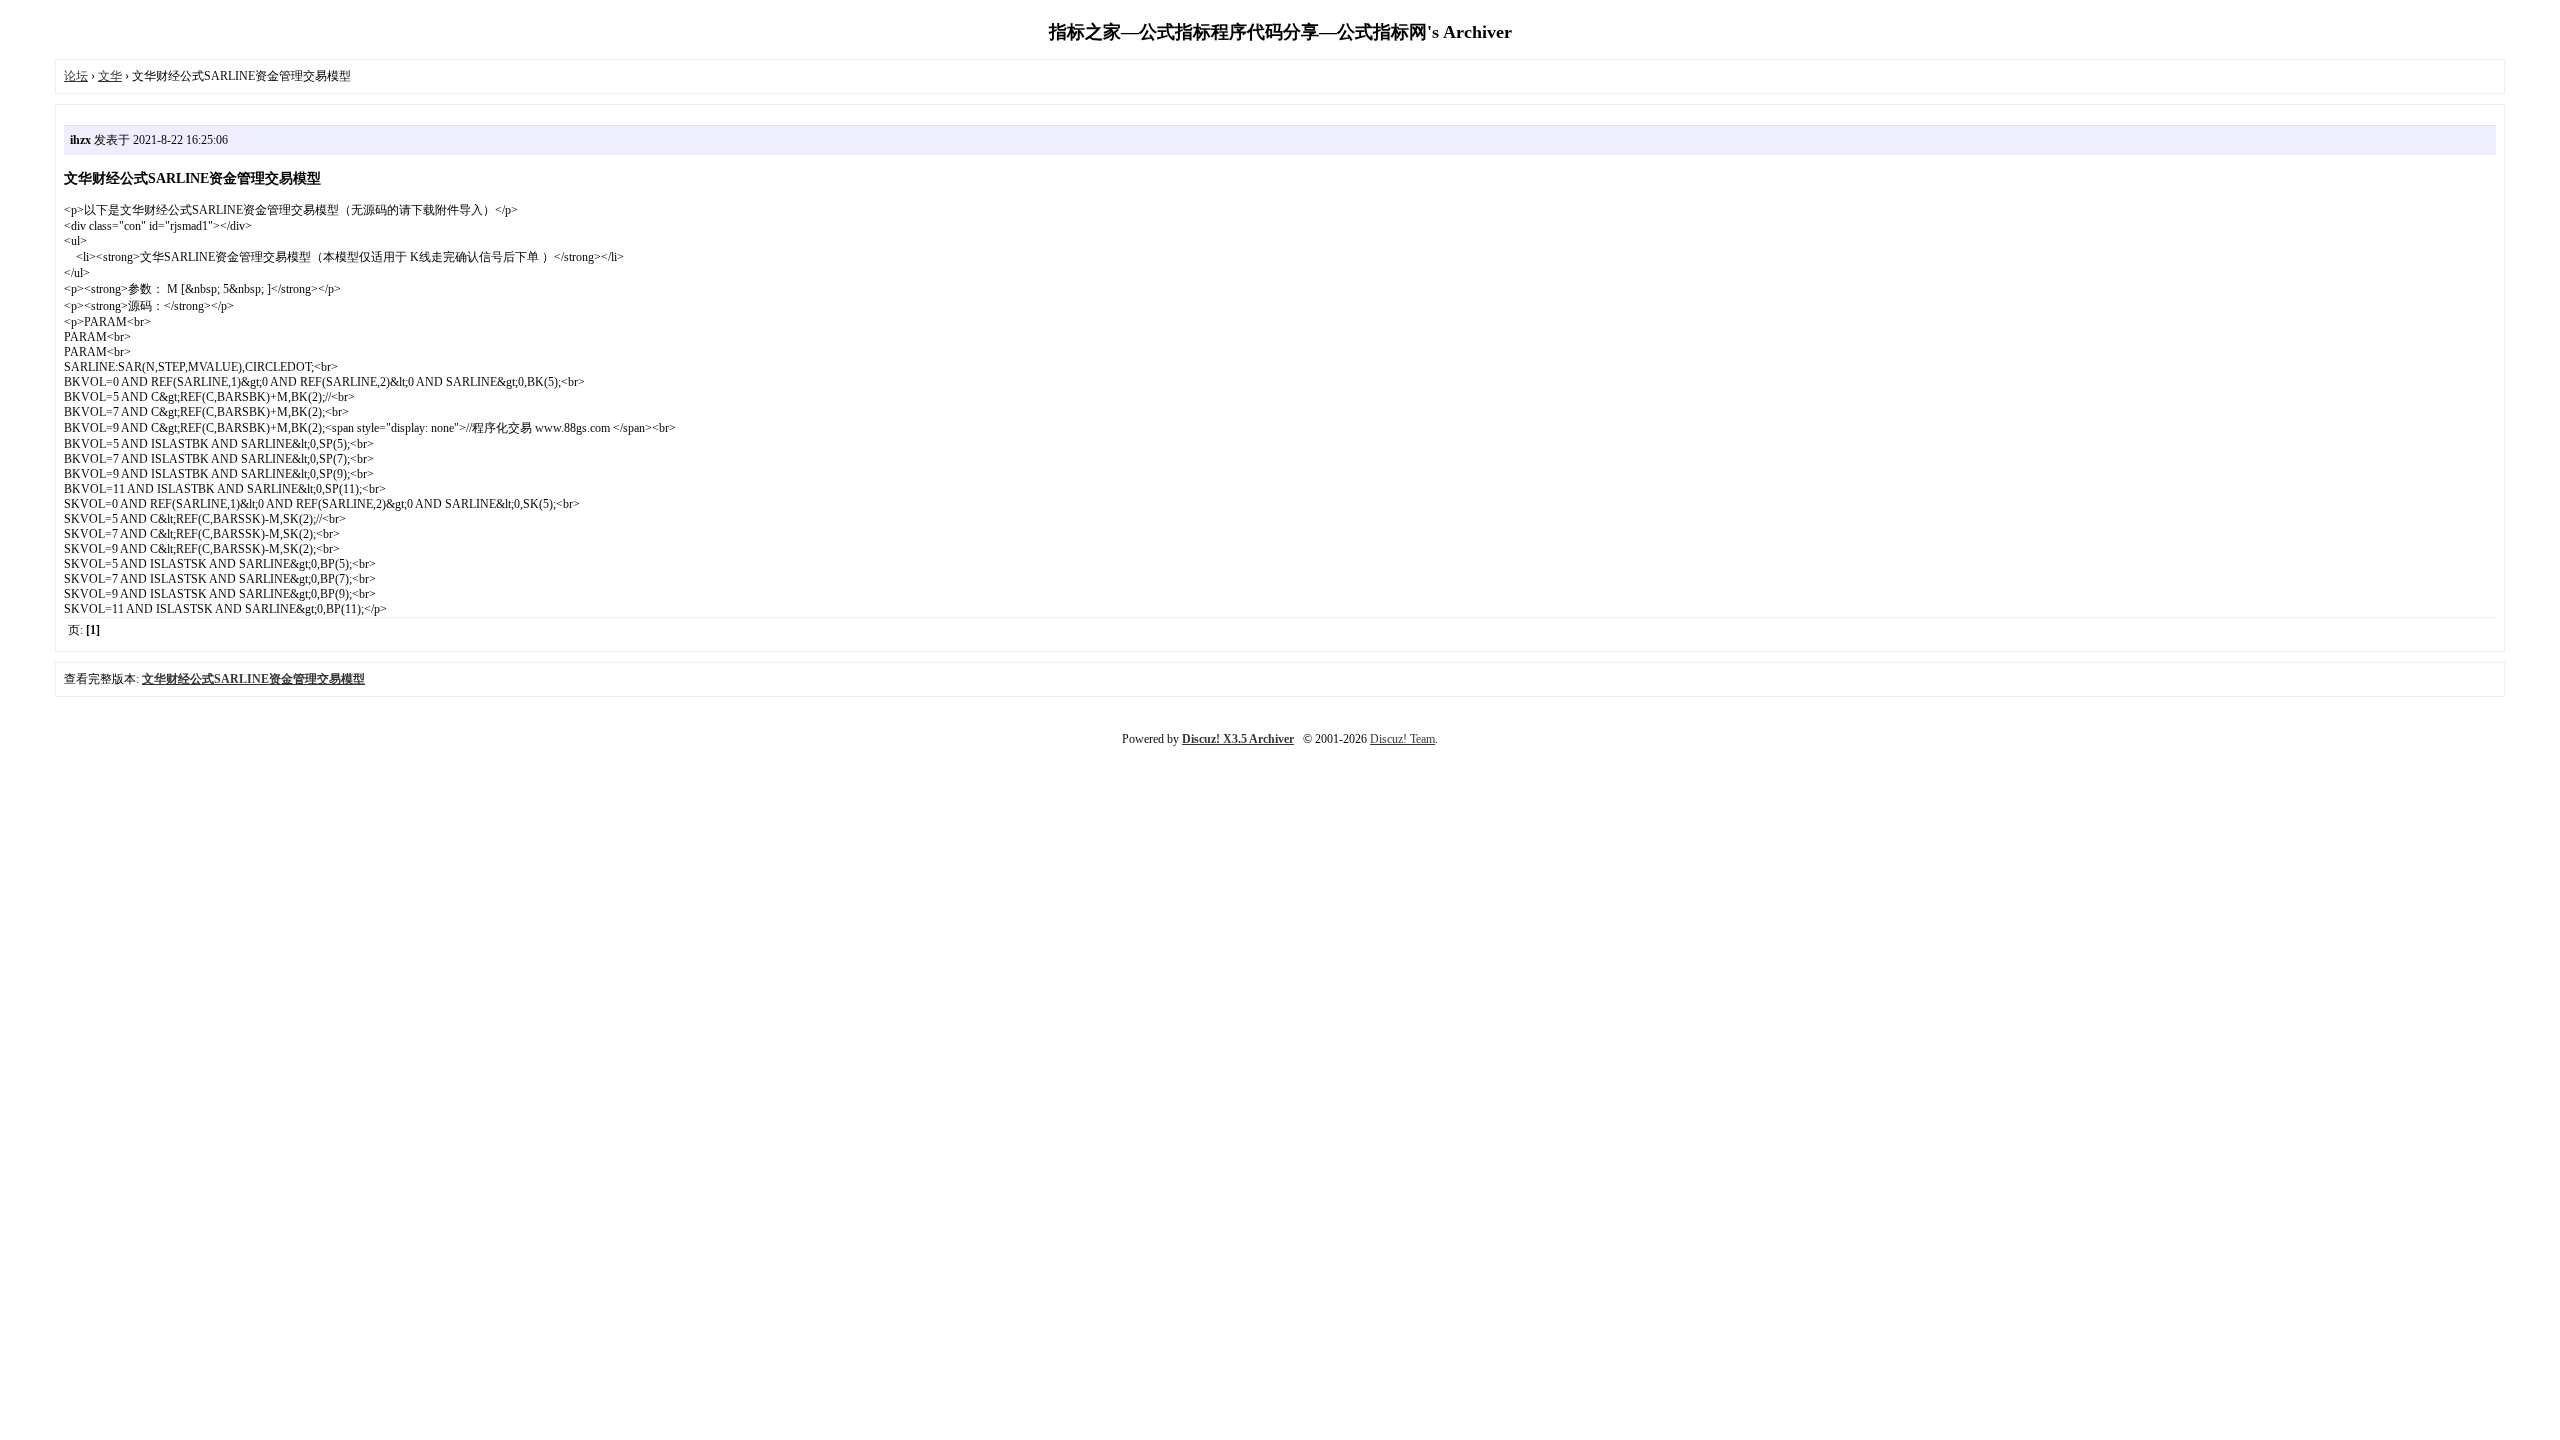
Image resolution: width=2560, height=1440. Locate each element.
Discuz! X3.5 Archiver (1238, 739)
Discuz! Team (1402, 739)
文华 (110, 76)
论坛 (76, 76)
